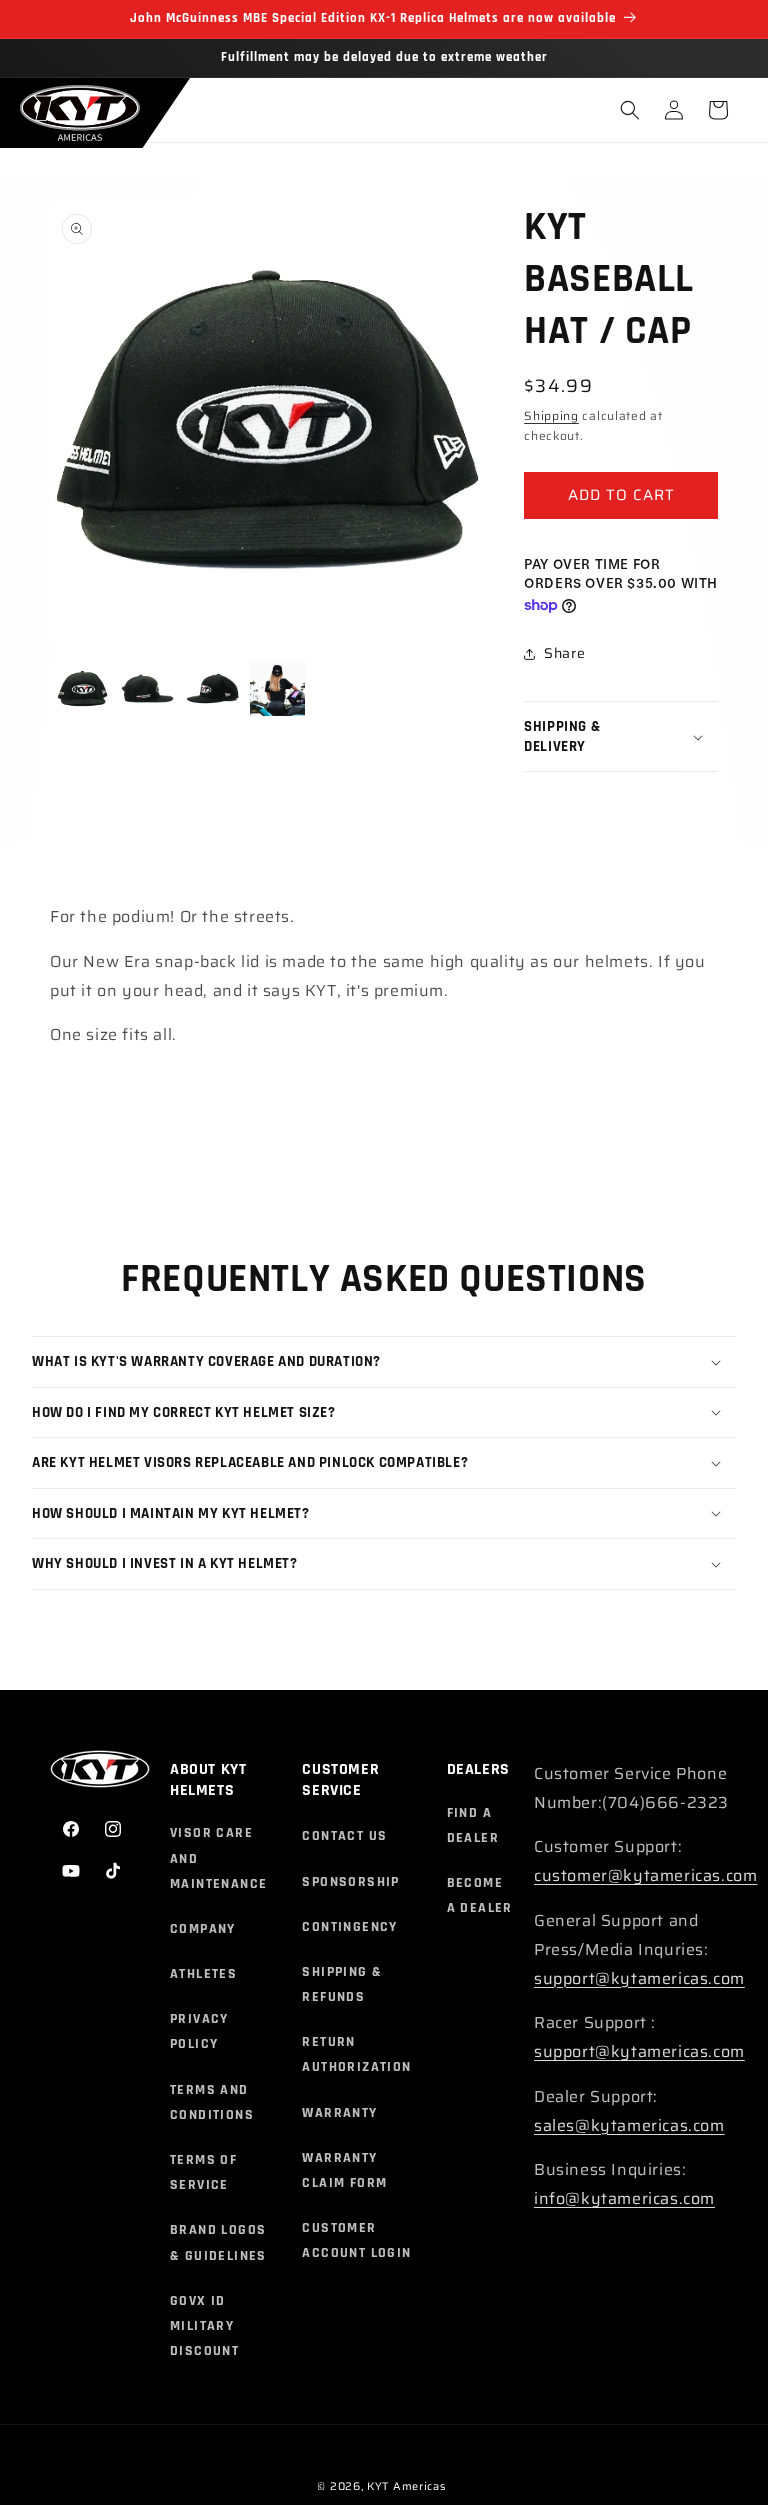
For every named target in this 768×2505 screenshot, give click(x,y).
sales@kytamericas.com (629, 2125)
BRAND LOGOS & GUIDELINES (218, 2242)
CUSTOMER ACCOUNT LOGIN (356, 2240)
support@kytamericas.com (639, 1978)
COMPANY (203, 1929)
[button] (630, 110)
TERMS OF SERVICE (203, 2172)
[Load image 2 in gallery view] (147, 688)
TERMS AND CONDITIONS (212, 2102)
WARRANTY (339, 2113)
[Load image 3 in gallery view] (212, 688)
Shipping (551, 415)
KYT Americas (406, 2486)
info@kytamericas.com (624, 2198)
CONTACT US (344, 1836)
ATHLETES (203, 1974)
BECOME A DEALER (480, 1895)
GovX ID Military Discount (204, 2326)
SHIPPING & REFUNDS (342, 1984)
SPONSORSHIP (350, 1882)
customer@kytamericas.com (645, 1875)
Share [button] (564, 653)
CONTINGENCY (349, 1927)
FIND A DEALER (473, 1825)
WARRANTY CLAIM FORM (344, 2170)
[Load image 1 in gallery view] (82, 688)
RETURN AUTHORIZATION (356, 2054)
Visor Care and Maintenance (218, 1858)
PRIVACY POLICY (199, 2031)
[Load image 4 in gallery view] (277, 688)
